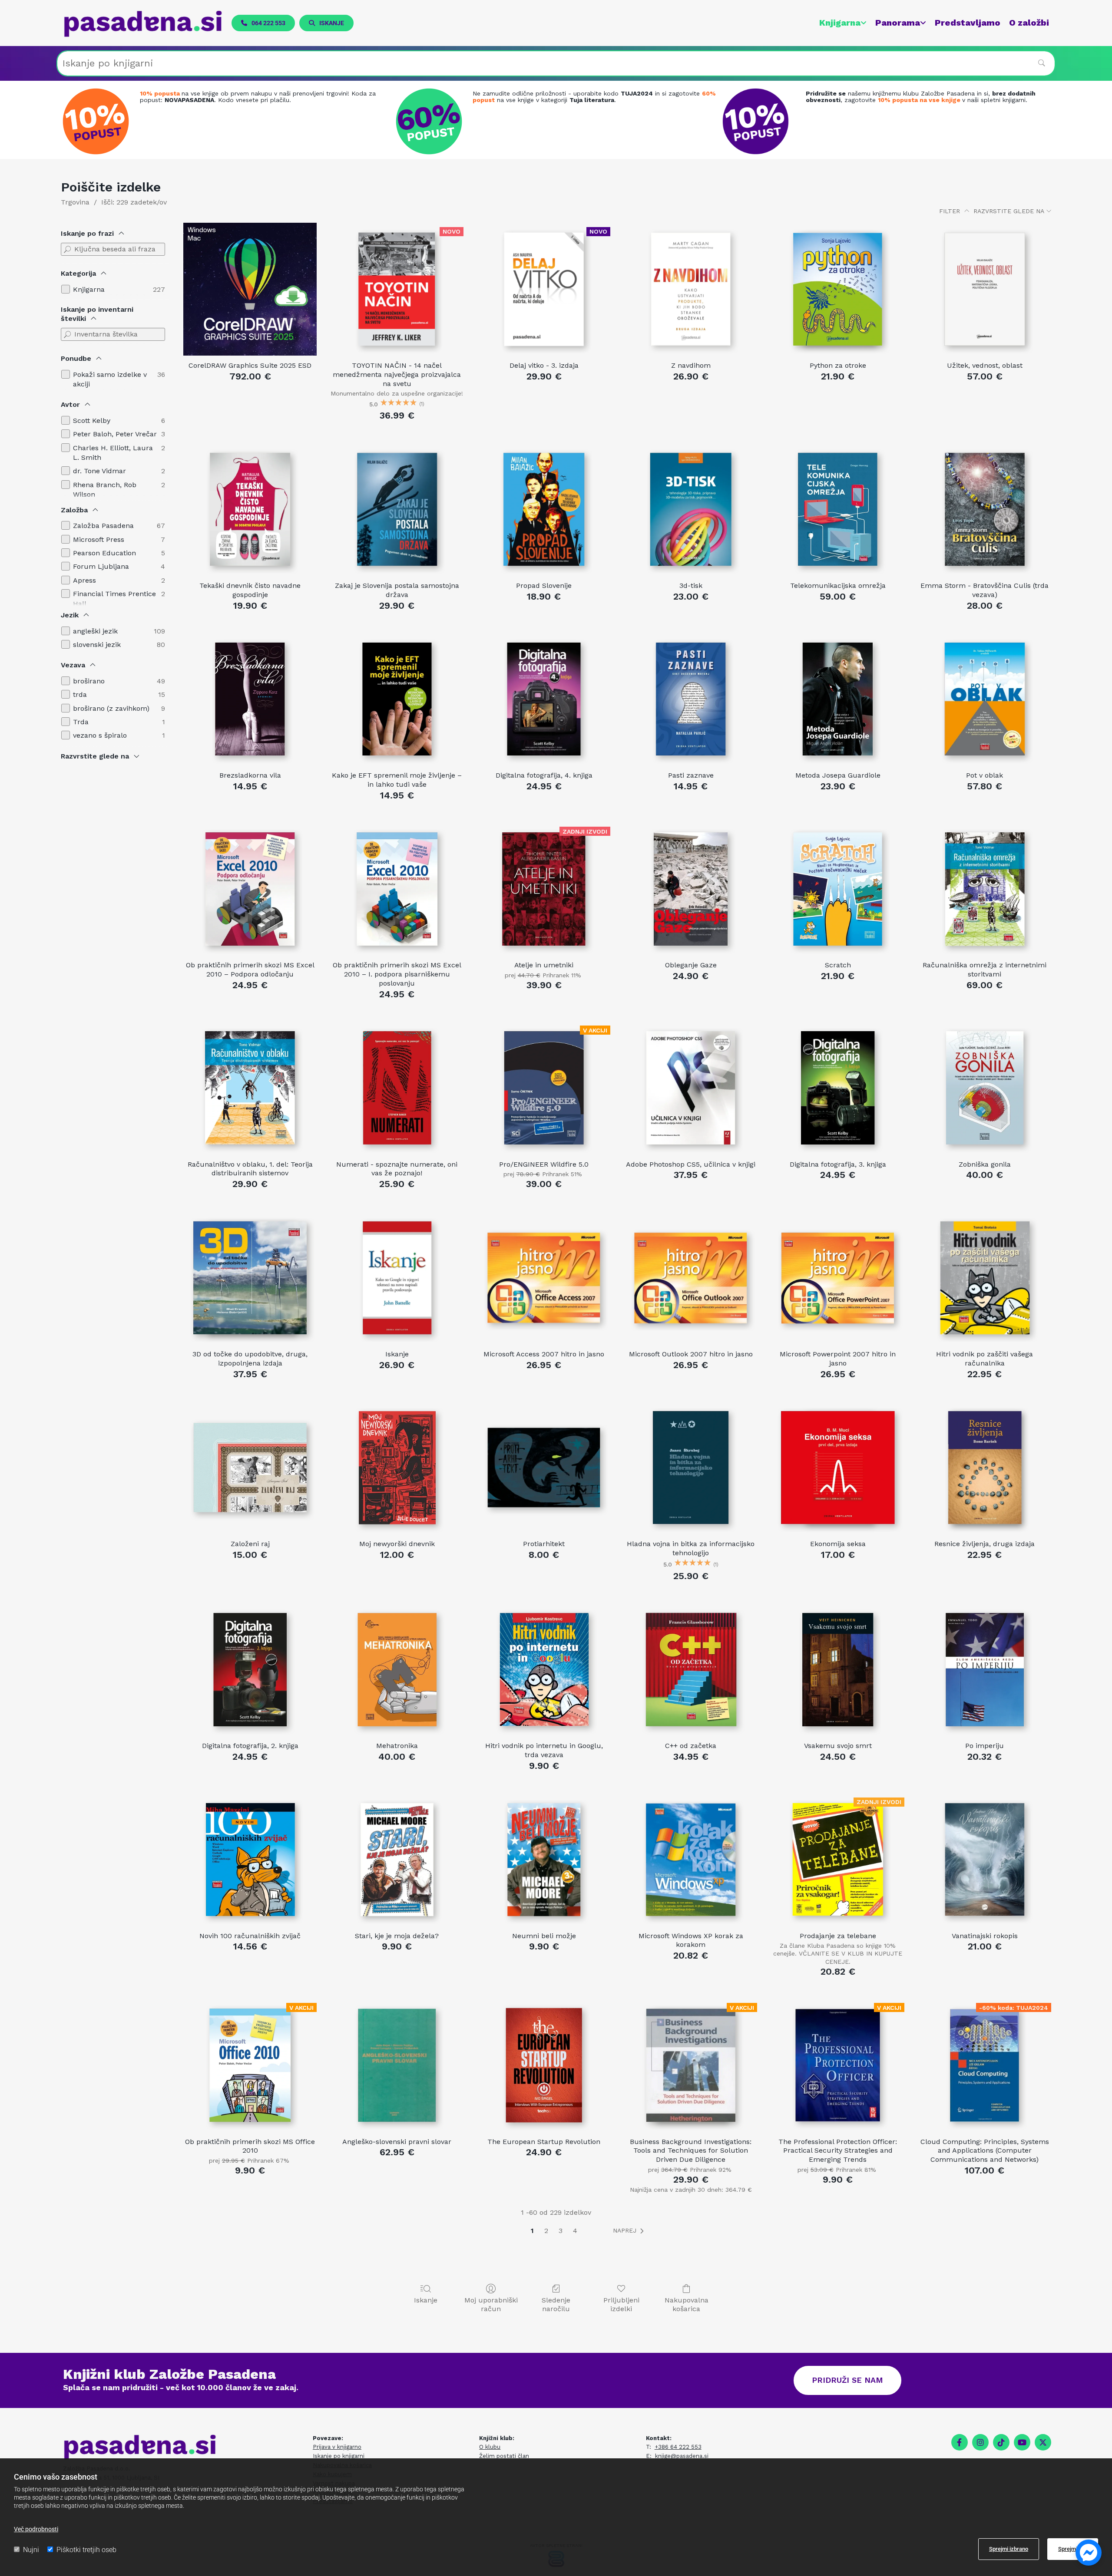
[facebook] (960, 2442)
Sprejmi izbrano (1009, 2549)
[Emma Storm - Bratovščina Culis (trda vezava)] (985, 509)
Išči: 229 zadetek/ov (134, 202)
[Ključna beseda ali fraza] (67, 249)
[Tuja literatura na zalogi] (431, 121)
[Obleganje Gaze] (691, 889)
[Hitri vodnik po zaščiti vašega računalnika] (985, 1278)
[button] (263, 23)
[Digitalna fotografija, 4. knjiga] (544, 699)
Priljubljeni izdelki (621, 2304)
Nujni (31, 2550)
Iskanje (426, 2300)
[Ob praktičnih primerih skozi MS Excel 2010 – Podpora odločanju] (250, 889)
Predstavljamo (968, 23)
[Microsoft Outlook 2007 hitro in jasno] (691, 1278)
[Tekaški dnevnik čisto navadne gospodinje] (250, 509)
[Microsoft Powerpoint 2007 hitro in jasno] (837, 1278)
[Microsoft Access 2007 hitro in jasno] (544, 1278)
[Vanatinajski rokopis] (985, 1860)
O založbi (1029, 23)
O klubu (490, 2447)
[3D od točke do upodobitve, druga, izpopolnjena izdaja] (250, 1278)
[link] (839, 23)
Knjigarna (840, 23)
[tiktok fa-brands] (1001, 2442)
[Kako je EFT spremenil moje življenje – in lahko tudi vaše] (397, 699)
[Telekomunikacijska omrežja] (837, 509)
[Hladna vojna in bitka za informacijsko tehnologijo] (691, 1468)
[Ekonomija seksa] (837, 1468)
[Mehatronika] (397, 1669)
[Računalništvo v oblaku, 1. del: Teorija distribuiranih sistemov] (250, 1088)
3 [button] (561, 2231)
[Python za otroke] (837, 289)
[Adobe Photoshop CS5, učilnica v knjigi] (691, 1088)
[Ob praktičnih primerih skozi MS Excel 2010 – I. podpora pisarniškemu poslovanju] (397, 889)
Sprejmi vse (1073, 2549)
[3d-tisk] (691, 509)
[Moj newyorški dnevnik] (397, 1468)
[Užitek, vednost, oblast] (985, 289)
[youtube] (1022, 2442)
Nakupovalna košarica (687, 2304)
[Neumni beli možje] (544, 1860)
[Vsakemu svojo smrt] (837, 1669)
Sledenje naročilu (556, 2304)
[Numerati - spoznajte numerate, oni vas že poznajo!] (397, 1088)
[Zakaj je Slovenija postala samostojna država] (397, 509)
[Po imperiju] (985, 1669)
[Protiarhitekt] (544, 1468)
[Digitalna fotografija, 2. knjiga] (250, 1669)
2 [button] (546, 2231)
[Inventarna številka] (67, 334)
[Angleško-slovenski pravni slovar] (397, 2065)
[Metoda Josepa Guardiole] (837, 699)
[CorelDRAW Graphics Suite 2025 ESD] (250, 289)
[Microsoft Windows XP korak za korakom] (691, 1860)
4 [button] (575, 2231)
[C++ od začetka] (691, 1669)
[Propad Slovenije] (544, 509)
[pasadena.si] (143, 24)
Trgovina (75, 202)
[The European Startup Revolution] (544, 2065)
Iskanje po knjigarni (339, 2456)
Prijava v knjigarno (337, 2447)
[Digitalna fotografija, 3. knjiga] (837, 1088)
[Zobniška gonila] (985, 1088)
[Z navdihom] (691, 289)
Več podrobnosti (36, 2529)
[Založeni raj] (250, 1468)
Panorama (898, 23)
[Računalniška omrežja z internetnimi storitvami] (985, 889)
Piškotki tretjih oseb (86, 2550)
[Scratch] (837, 889)
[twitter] (1043, 2442)
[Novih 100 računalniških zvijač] (250, 1860)
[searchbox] (556, 63)
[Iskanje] (397, 1278)
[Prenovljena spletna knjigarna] (98, 121)
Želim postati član (504, 2456)
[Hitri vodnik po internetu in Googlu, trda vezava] (544, 1669)
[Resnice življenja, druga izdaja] (985, 1468)
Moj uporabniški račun (491, 2304)
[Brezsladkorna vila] (250, 699)
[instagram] (980, 2442)
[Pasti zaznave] (691, 699)
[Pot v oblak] (985, 699)
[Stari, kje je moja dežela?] (397, 1860)
